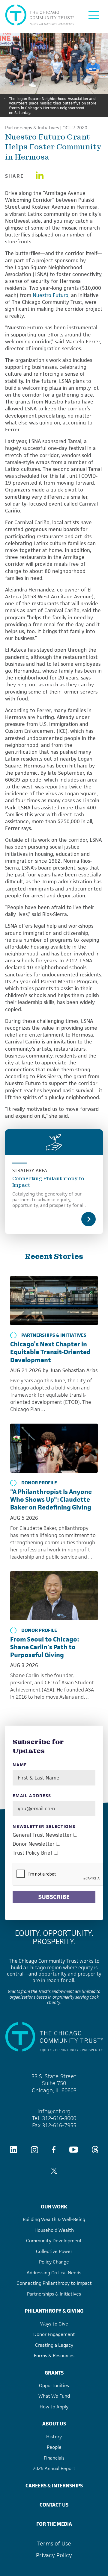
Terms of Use (54, 2544)
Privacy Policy (54, 2555)
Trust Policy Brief (33, 1853)
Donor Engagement (54, 2334)
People (54, 2447)
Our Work (54, 2207)
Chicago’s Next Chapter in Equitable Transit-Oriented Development (50, 1352)
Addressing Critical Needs (54, 2273)
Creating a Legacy (54, 2345)
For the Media (54, 2524)
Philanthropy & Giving (54, 2311)
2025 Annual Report (54, 2468)
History (54, 2437)
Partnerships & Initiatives (32, 128)
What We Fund (54, 2396)
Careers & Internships (54, 2486)
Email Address (32, 1796)
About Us (54, 2424)
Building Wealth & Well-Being (54, 2219)
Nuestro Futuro (51, 295)
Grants (54, 2373)
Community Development (54, 2241)
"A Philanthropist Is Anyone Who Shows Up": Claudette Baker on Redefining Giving (51, 1499)
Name (20, 1765)
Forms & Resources (54, 2356)
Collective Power (54, 2251)
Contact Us (54, 2505)
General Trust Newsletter (42, 1835)
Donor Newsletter (34, 1844)
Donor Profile (39, 1483)
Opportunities (54, 2385)
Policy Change (54, 2262)
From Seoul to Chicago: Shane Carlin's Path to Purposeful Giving (45, 1647)
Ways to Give (54, 2324)
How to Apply (54, 2407)
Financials (54, 2458)
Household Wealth (54, 2230)
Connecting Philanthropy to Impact (48, 1182)
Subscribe (54, 1897)
